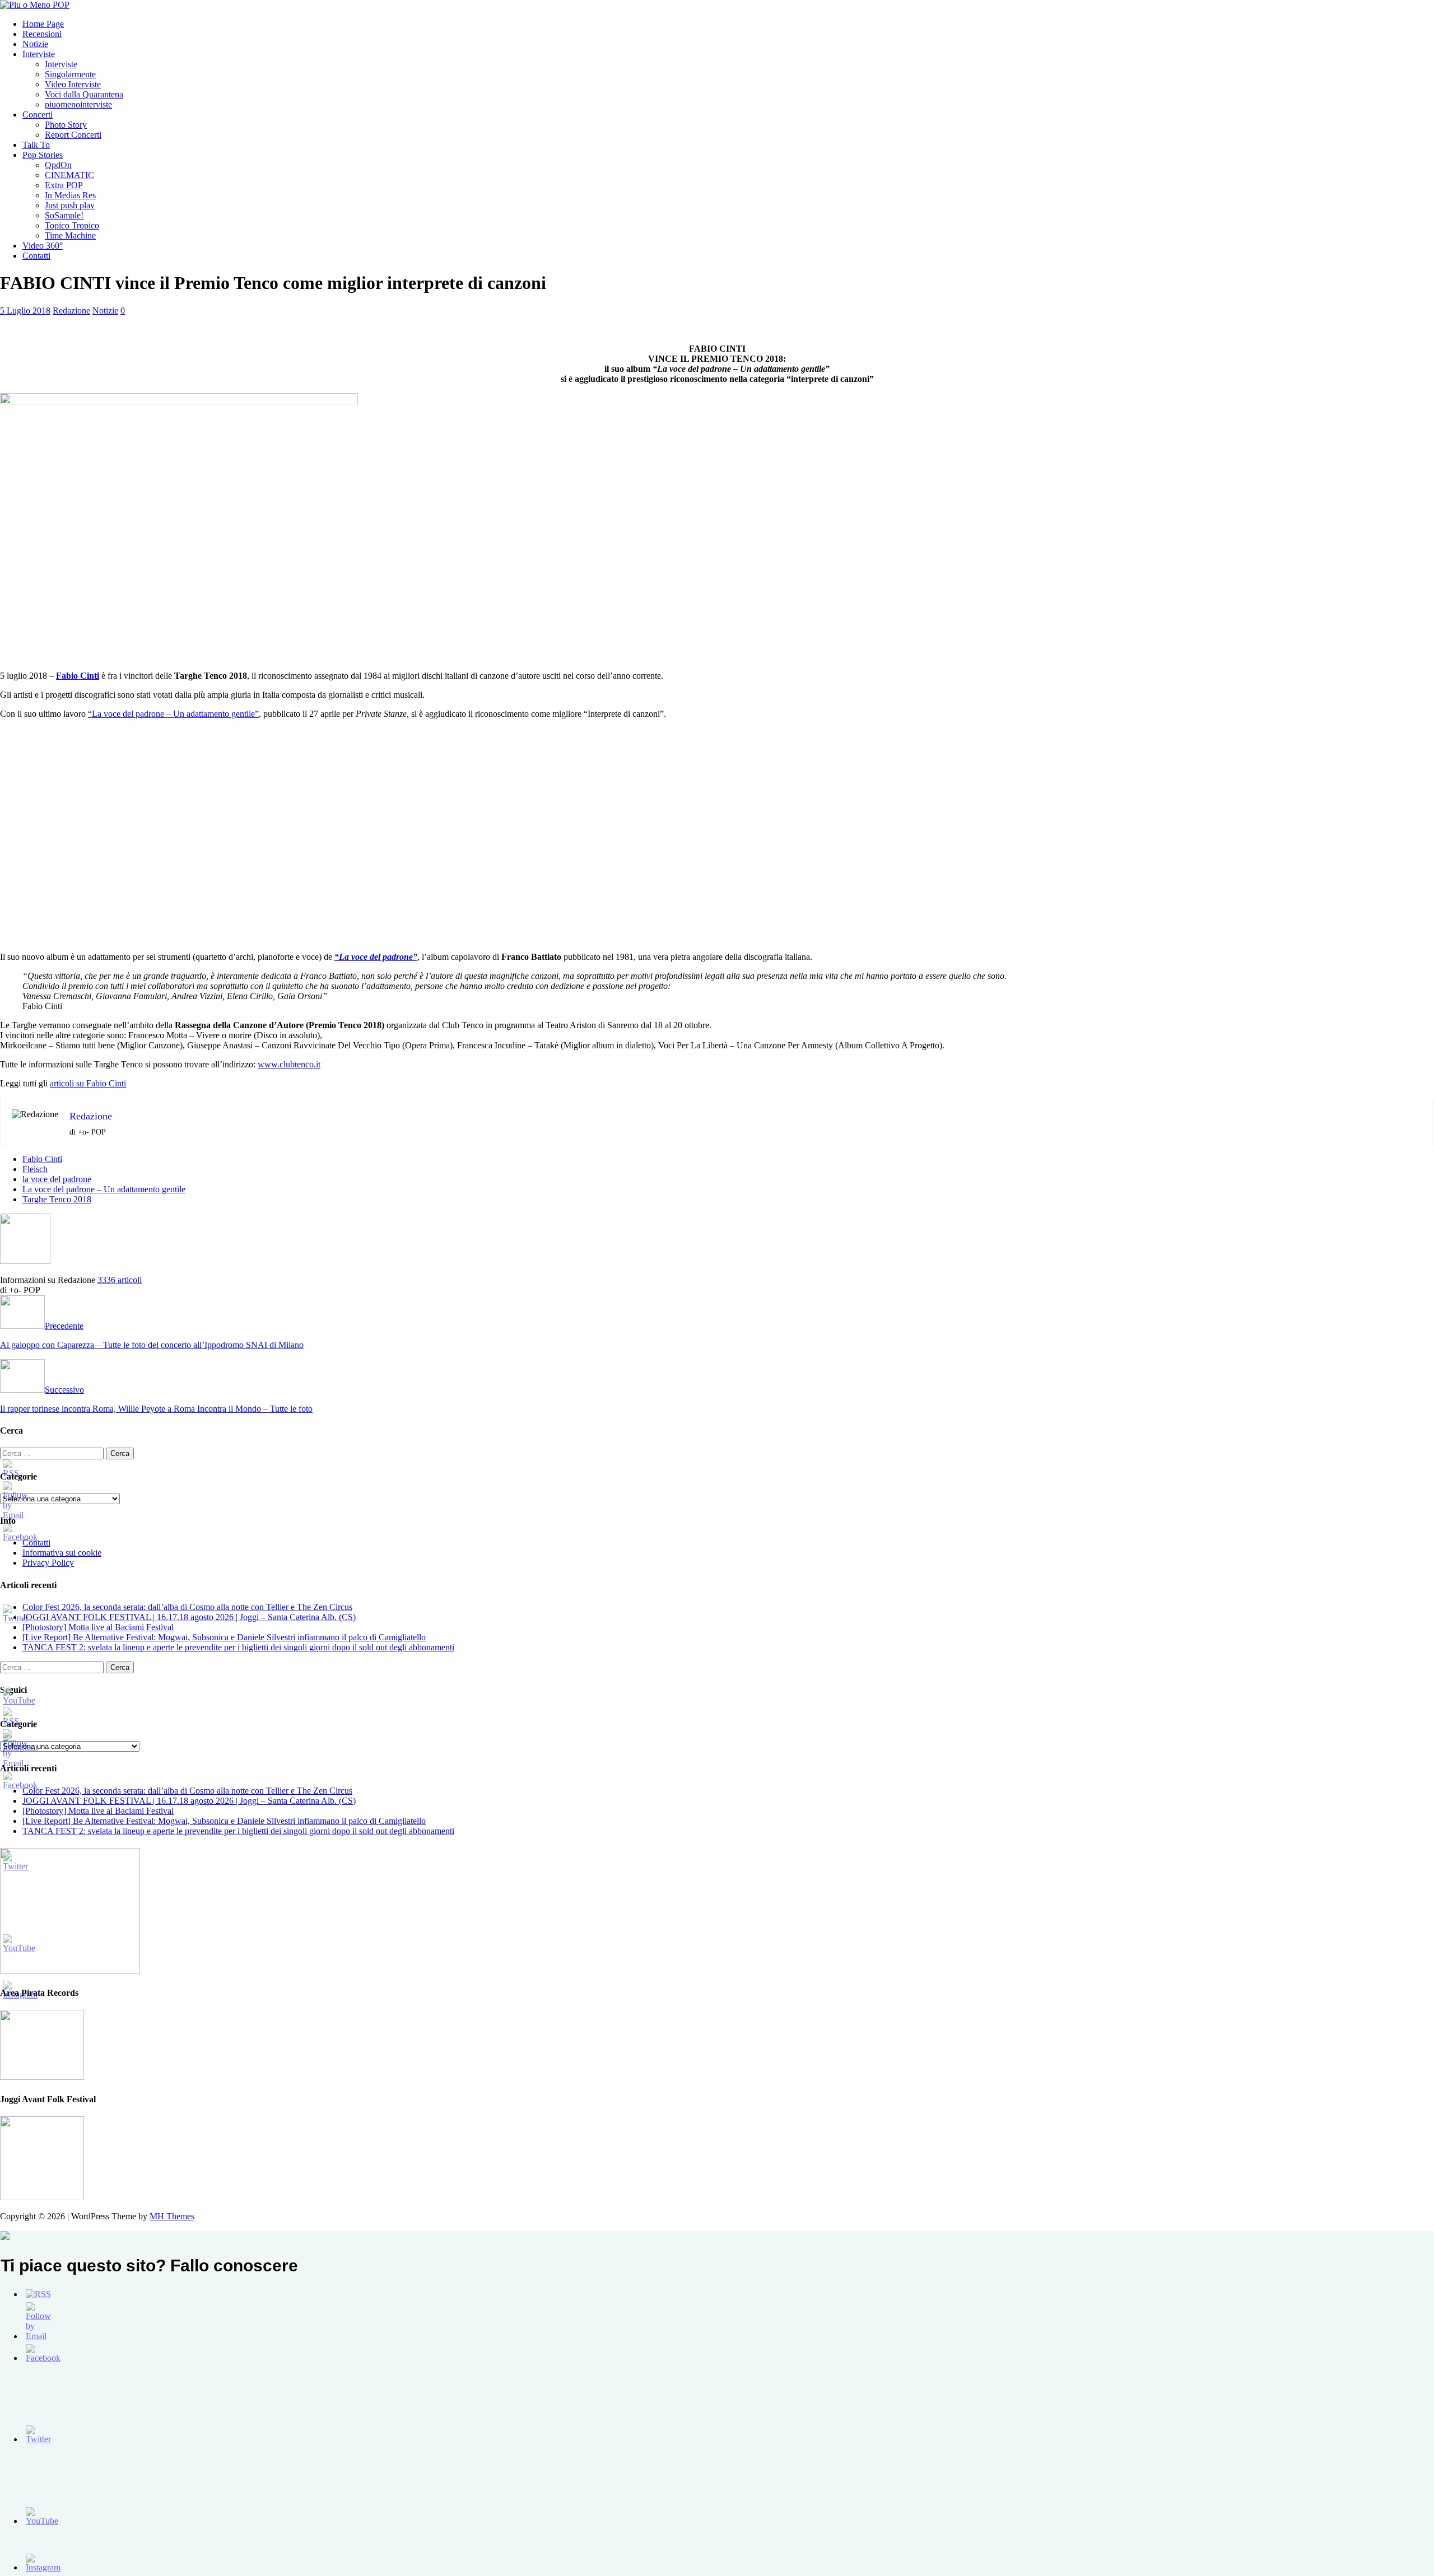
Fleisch (35, 1169)
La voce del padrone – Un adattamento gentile (104, 1189)
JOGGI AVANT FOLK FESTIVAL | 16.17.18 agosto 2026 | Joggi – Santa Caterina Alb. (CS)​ (189, 1617)
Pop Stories (43, 155)
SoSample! (64, 215)
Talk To (36, 145)
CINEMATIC (69, 175)
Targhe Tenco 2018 (57, 1199)
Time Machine (70, 235)
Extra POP (64, 185)
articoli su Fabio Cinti (88, 1083)
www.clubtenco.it (289, 1064)
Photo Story (66, 125)
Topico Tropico (72, 225)
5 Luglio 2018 (25, 311)
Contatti (36, 256)
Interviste (39, 54)
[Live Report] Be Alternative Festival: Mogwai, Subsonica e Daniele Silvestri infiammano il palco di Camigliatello (224, 1637)
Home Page (43, 24)
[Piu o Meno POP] (35, 5)
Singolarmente (70, 74)
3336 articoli (120, 1280)
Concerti (38, 115)
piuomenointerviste (78, 104)
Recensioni (42, 34)
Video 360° (43, 246)
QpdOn (58, 165)
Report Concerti (73, 135)
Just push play (70, 205)
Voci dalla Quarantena (84, 94)
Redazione (71, 311)
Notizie (35, 44)
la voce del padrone (57, 1179)
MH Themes (172, 2216)
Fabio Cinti (42, 1159)
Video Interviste (73, 84)
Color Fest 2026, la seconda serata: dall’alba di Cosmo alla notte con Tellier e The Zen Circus (187, 1607)
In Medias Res (70, 195)
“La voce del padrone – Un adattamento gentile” (173, 714)
